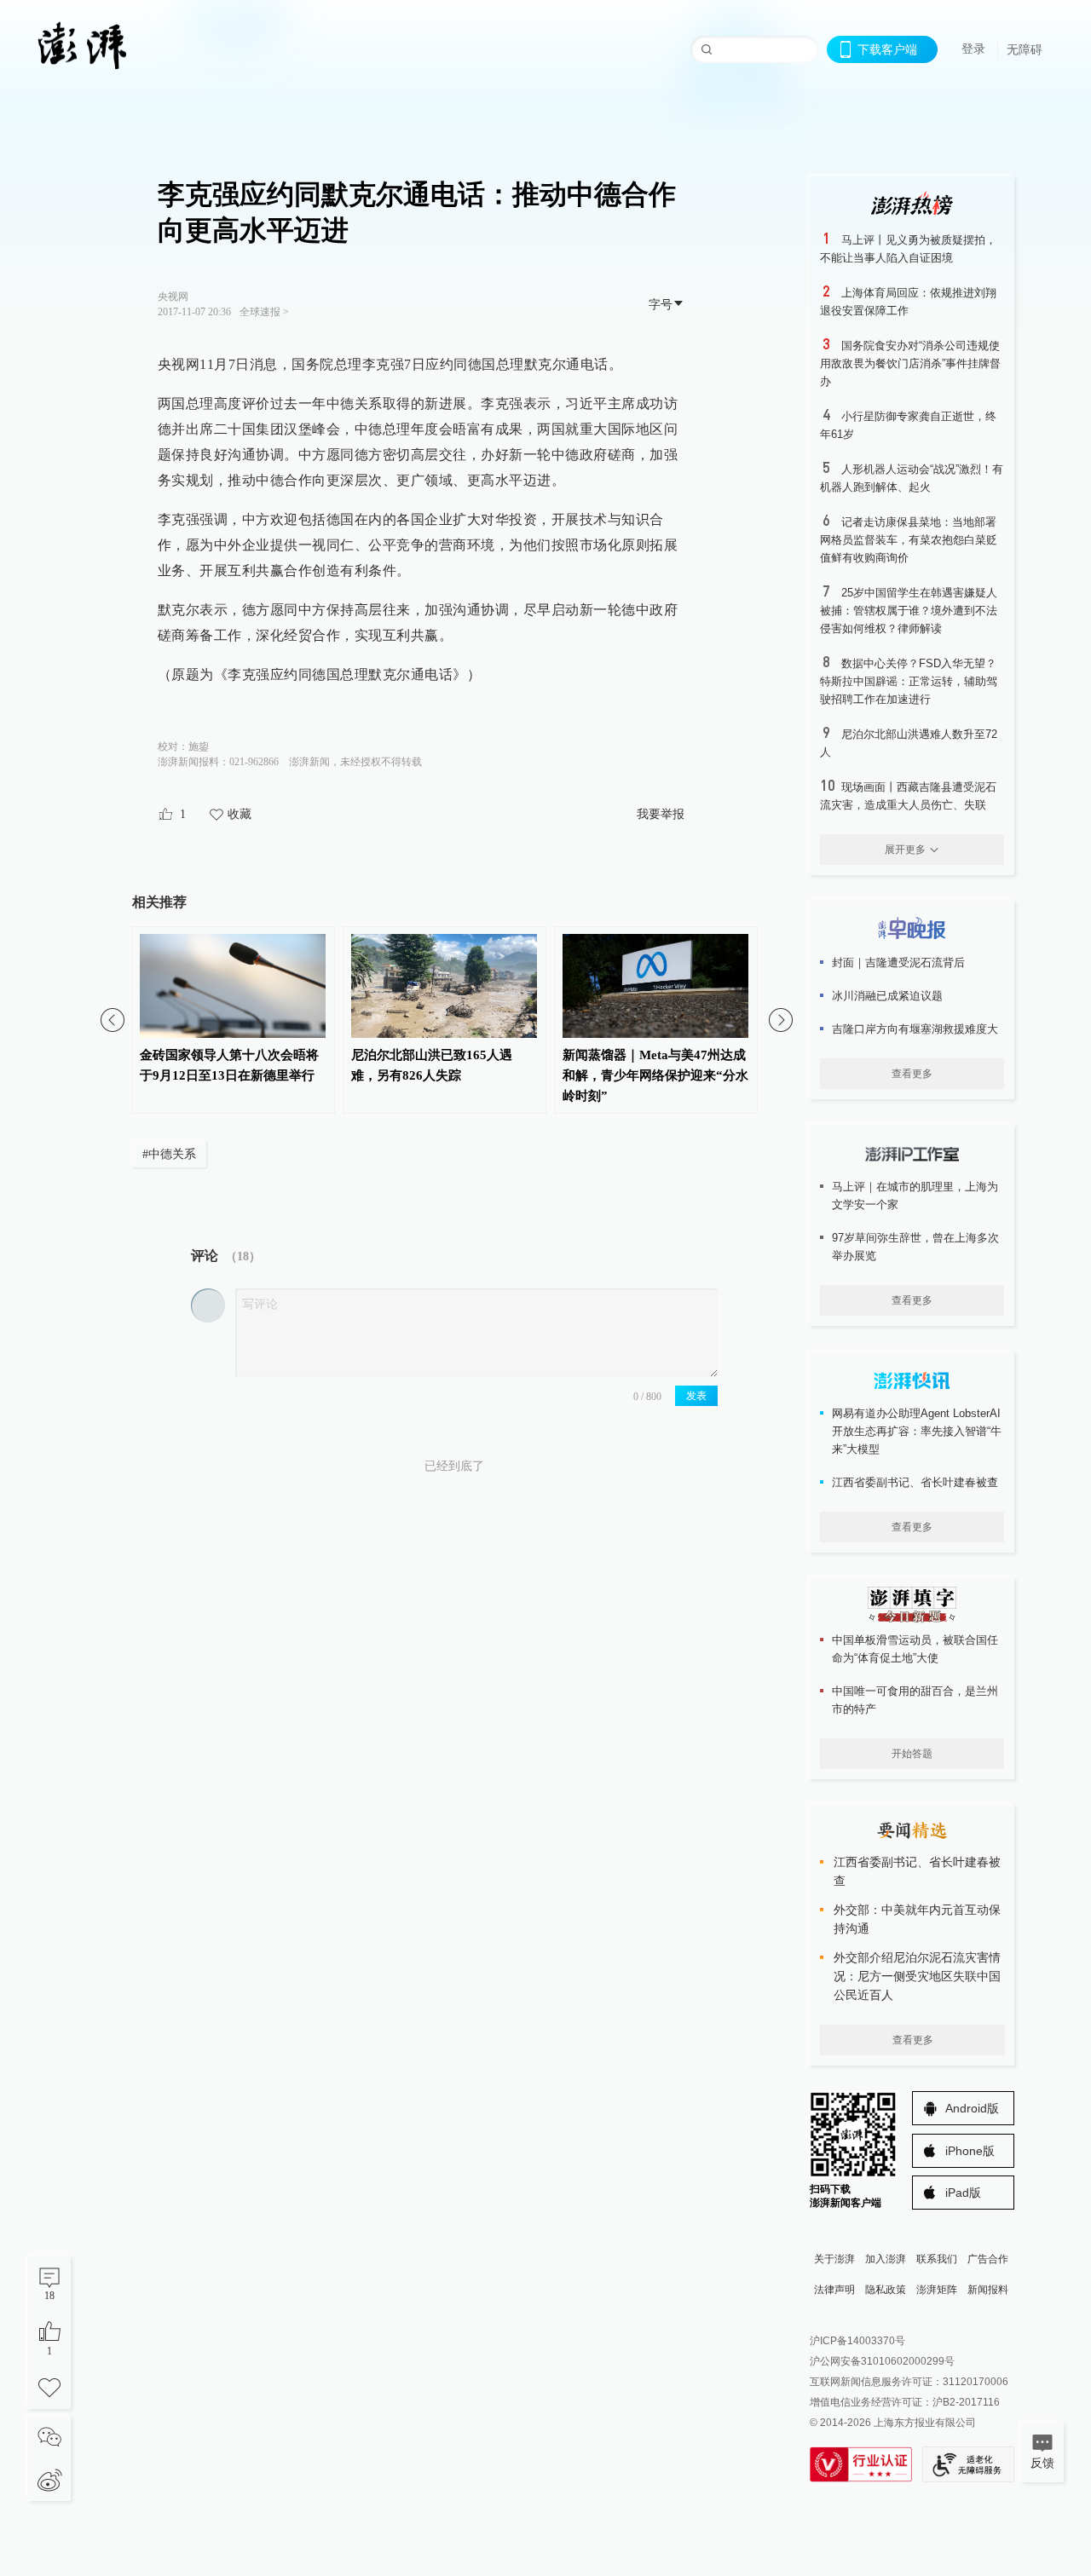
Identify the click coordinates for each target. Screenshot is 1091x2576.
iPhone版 (970, 2151)
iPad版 (963, 2193)
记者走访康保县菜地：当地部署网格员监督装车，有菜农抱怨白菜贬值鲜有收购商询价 (909, 540)
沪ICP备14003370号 (857, 2341)
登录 (973, 49)
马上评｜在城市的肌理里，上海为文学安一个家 (915, 1196)
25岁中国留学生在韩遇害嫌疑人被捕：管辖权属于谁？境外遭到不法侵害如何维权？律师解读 (909, 611)
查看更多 (912, 1074)
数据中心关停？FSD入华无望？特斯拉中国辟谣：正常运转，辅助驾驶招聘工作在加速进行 (909, 681)
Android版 (972, 2108)
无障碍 (1025, 49)
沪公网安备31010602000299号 (882, 2361)
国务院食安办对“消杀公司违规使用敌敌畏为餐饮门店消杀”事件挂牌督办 (910, 363)
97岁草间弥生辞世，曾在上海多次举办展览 (915, 1247)
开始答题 (912, 1754)
